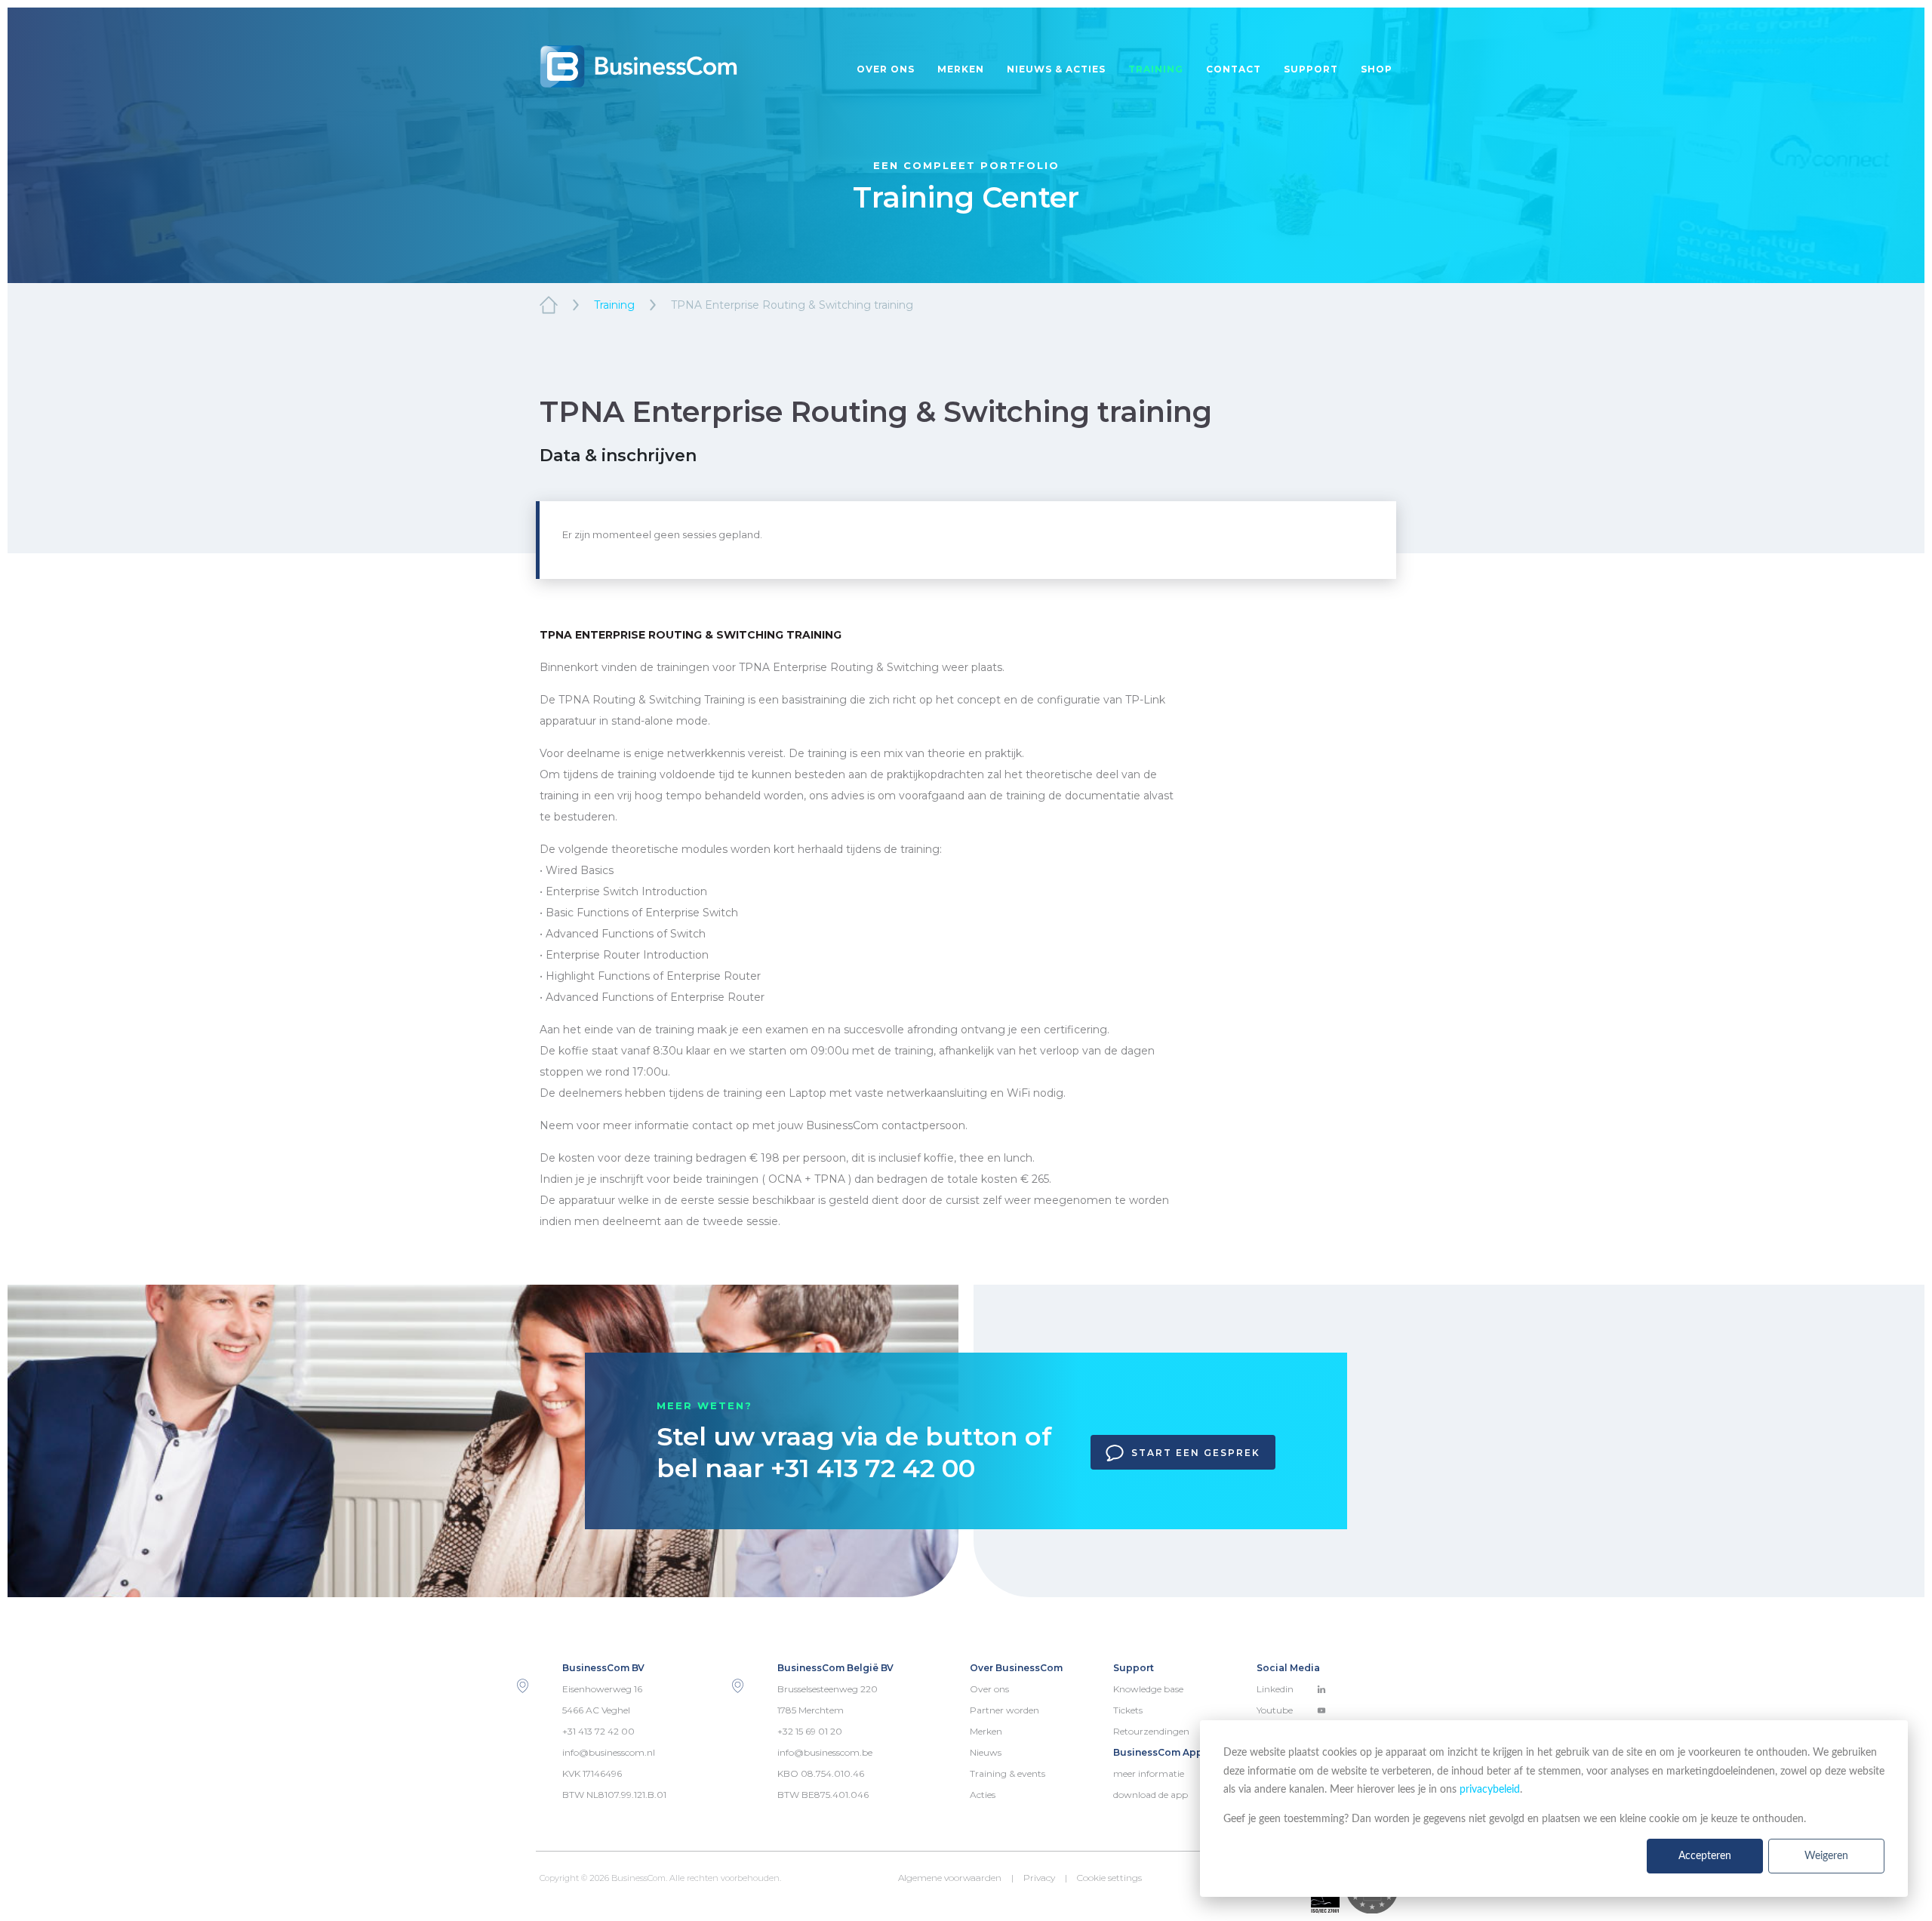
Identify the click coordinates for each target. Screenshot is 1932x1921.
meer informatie (1149, 1773)
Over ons (886, 69)
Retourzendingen (1151, 1731)
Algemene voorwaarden (950, 1878)
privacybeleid (1490, 1790)
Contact (1234, 69)
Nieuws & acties (1056, 69)
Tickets (1128, 1710)
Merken (961, 69)
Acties (983, 1795)
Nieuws (986, 1752)
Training (1156, 69)
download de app (1151, 1795)
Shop (1377, 69)
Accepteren (1705, 1856)
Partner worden (1004, 1710)
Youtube (1275, 1710)
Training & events (1008, 1773)
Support (1311, 69)
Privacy (1039, 1878)
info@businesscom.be (825, 1752)
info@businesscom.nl (609, 1752)
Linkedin (1275, 1689)
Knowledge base (1148, 1689)
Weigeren (1826, 1856)
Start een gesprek (1196, 1453)
